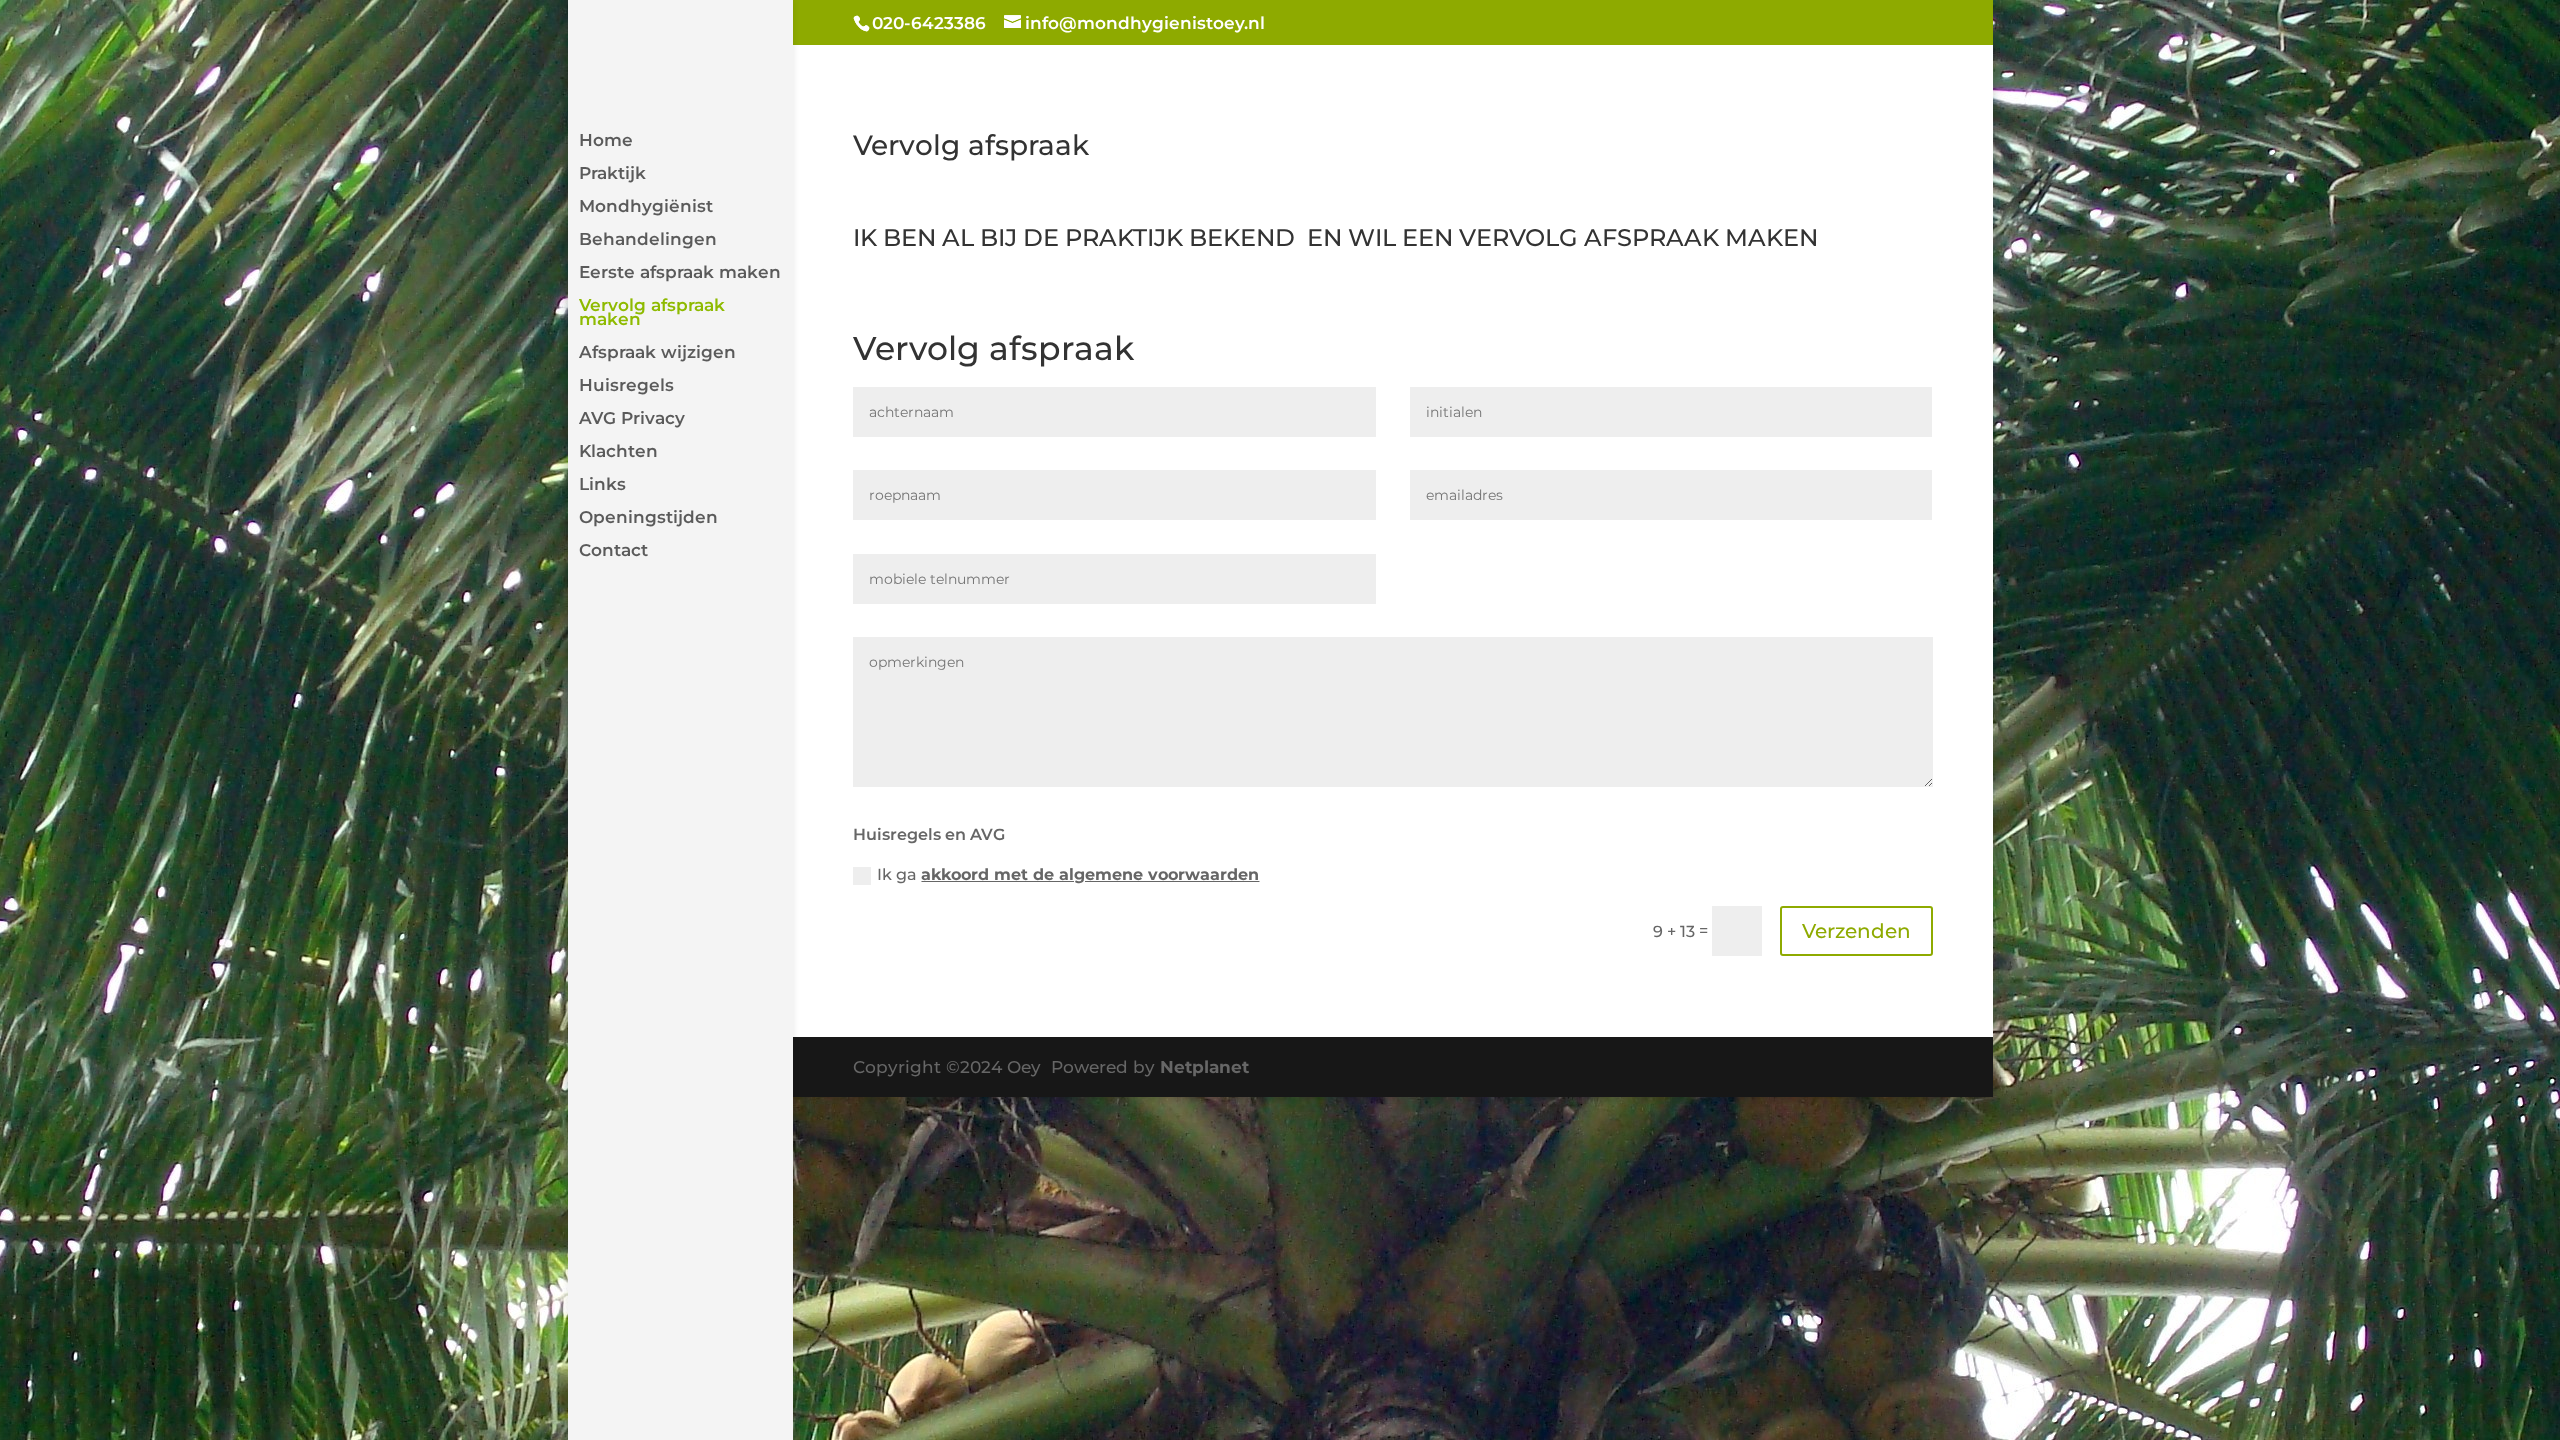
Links (602, 485)
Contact (613, 551)
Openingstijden (648, 518)
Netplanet (1204, 1067)
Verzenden (1856, 931)
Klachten (618, 452)
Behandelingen (648, 240)
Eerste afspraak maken (680, 273)
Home (606, 141)
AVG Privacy (632, 419)
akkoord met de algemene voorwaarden (1090, 874)
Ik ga (1068, 874)
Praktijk (612, 174)
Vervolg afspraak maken (652, 313)
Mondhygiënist (646, 207)
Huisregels (626, 386)
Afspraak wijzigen (657, 353)
